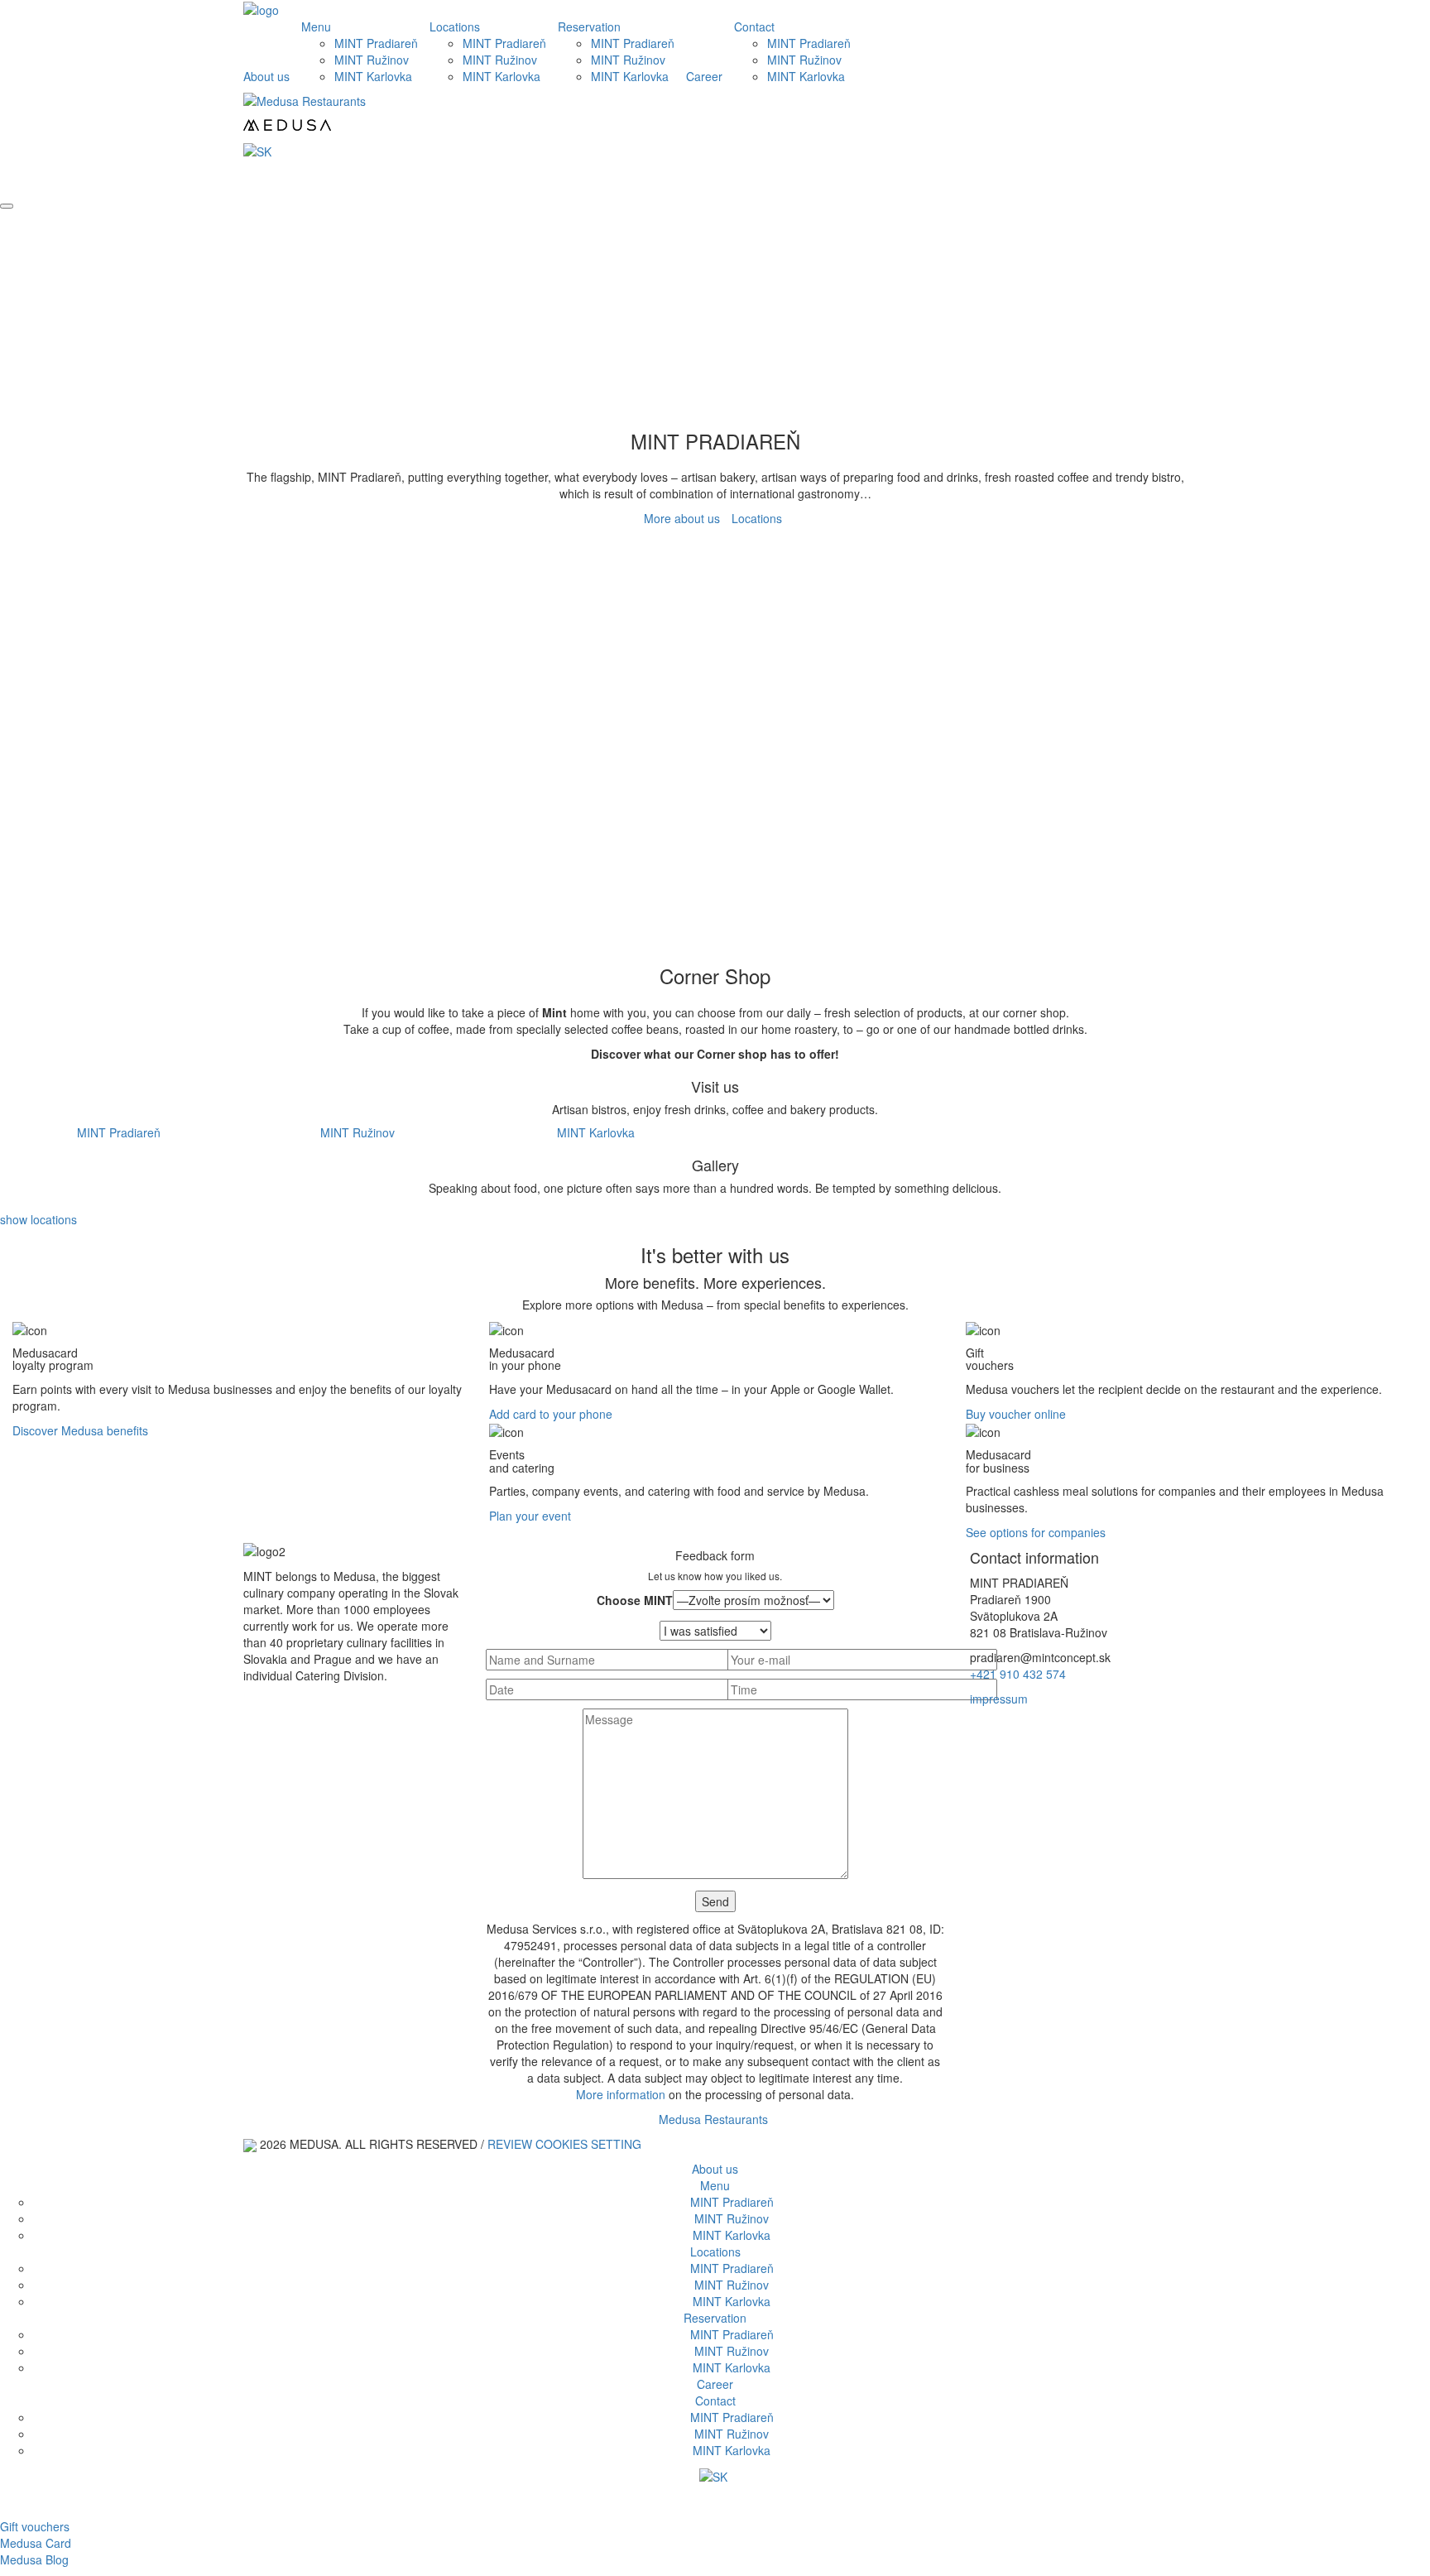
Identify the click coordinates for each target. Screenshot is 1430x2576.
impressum (999, 1699)
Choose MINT (635, 1600)
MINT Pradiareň (376, 43)
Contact (754, 26)
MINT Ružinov (372, 60)
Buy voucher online (1016, 1414)
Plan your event (530, 1516)
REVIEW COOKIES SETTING (564, 2144)
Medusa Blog (34, 2559)
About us (266, 76)
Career (704, 76)
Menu (316, 26)
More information (621, 2094)
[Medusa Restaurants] (715, 117)
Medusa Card (36, 2543)
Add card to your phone (551, 1414)
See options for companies (1036, 1532)
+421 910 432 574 (1018, 1674)
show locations (38, 1219)
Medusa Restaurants (713, 2119)
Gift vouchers (35, 2526)
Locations (455, 26)
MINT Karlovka (373, 76)
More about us (682, 518)
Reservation (589, 26)
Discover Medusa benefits (80, 1430)
